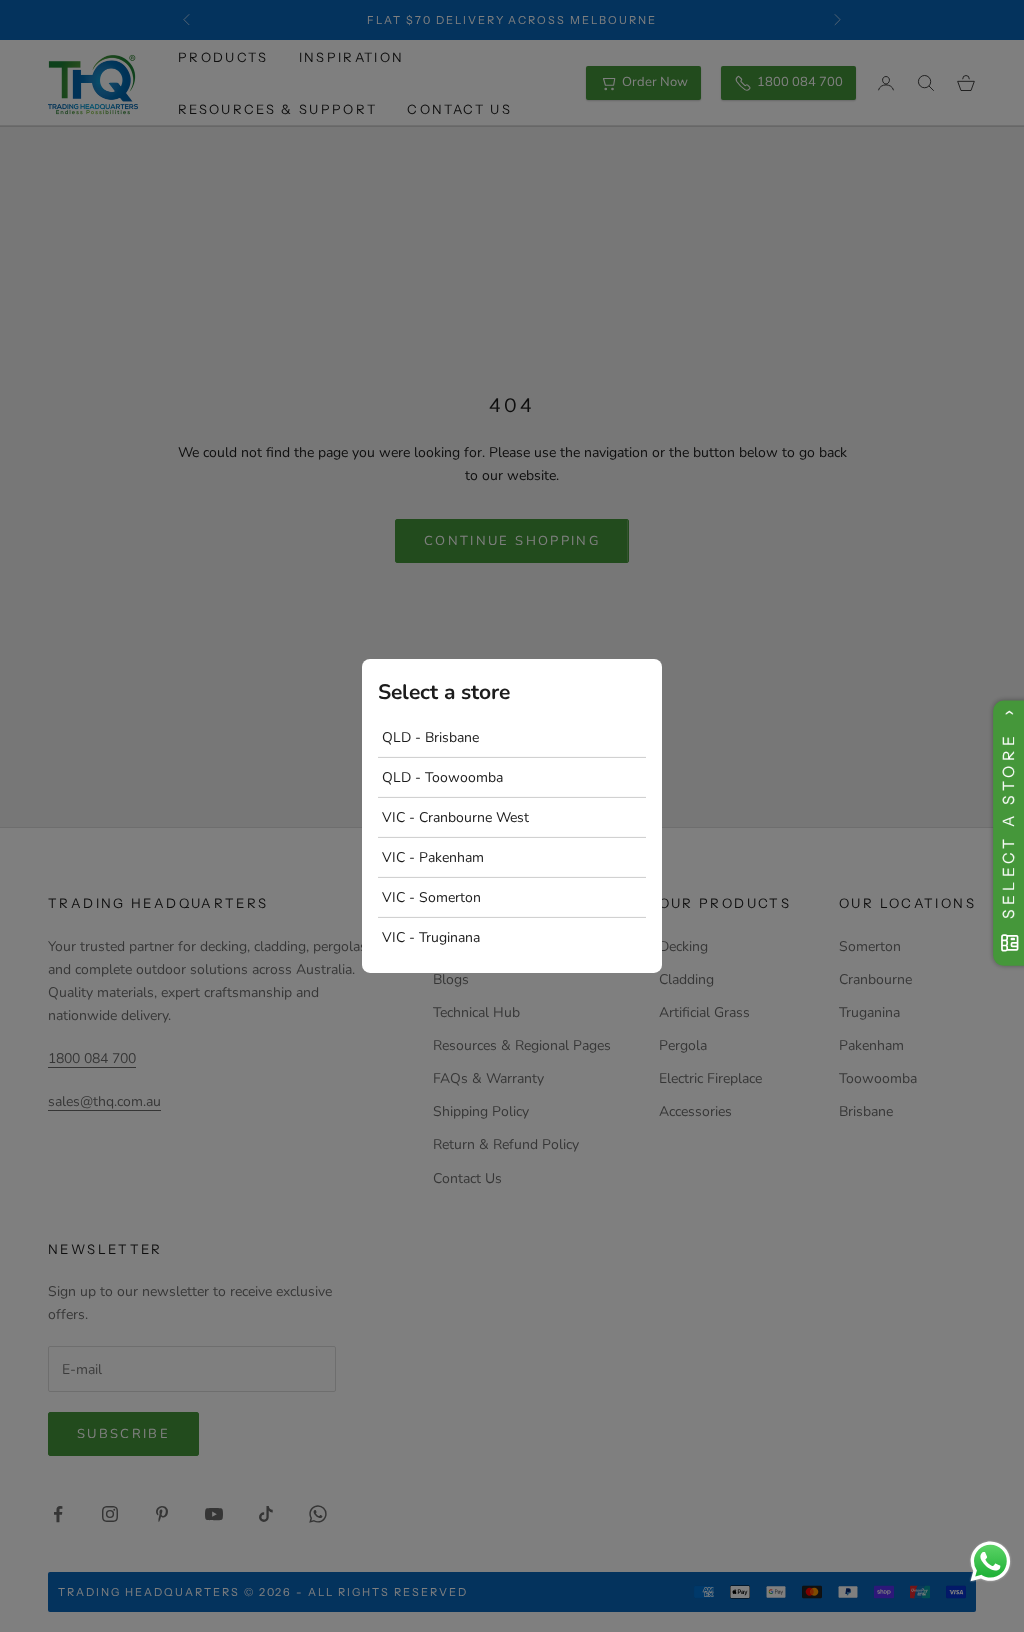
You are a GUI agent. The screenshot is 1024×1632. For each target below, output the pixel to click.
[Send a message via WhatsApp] (990, 1561)
